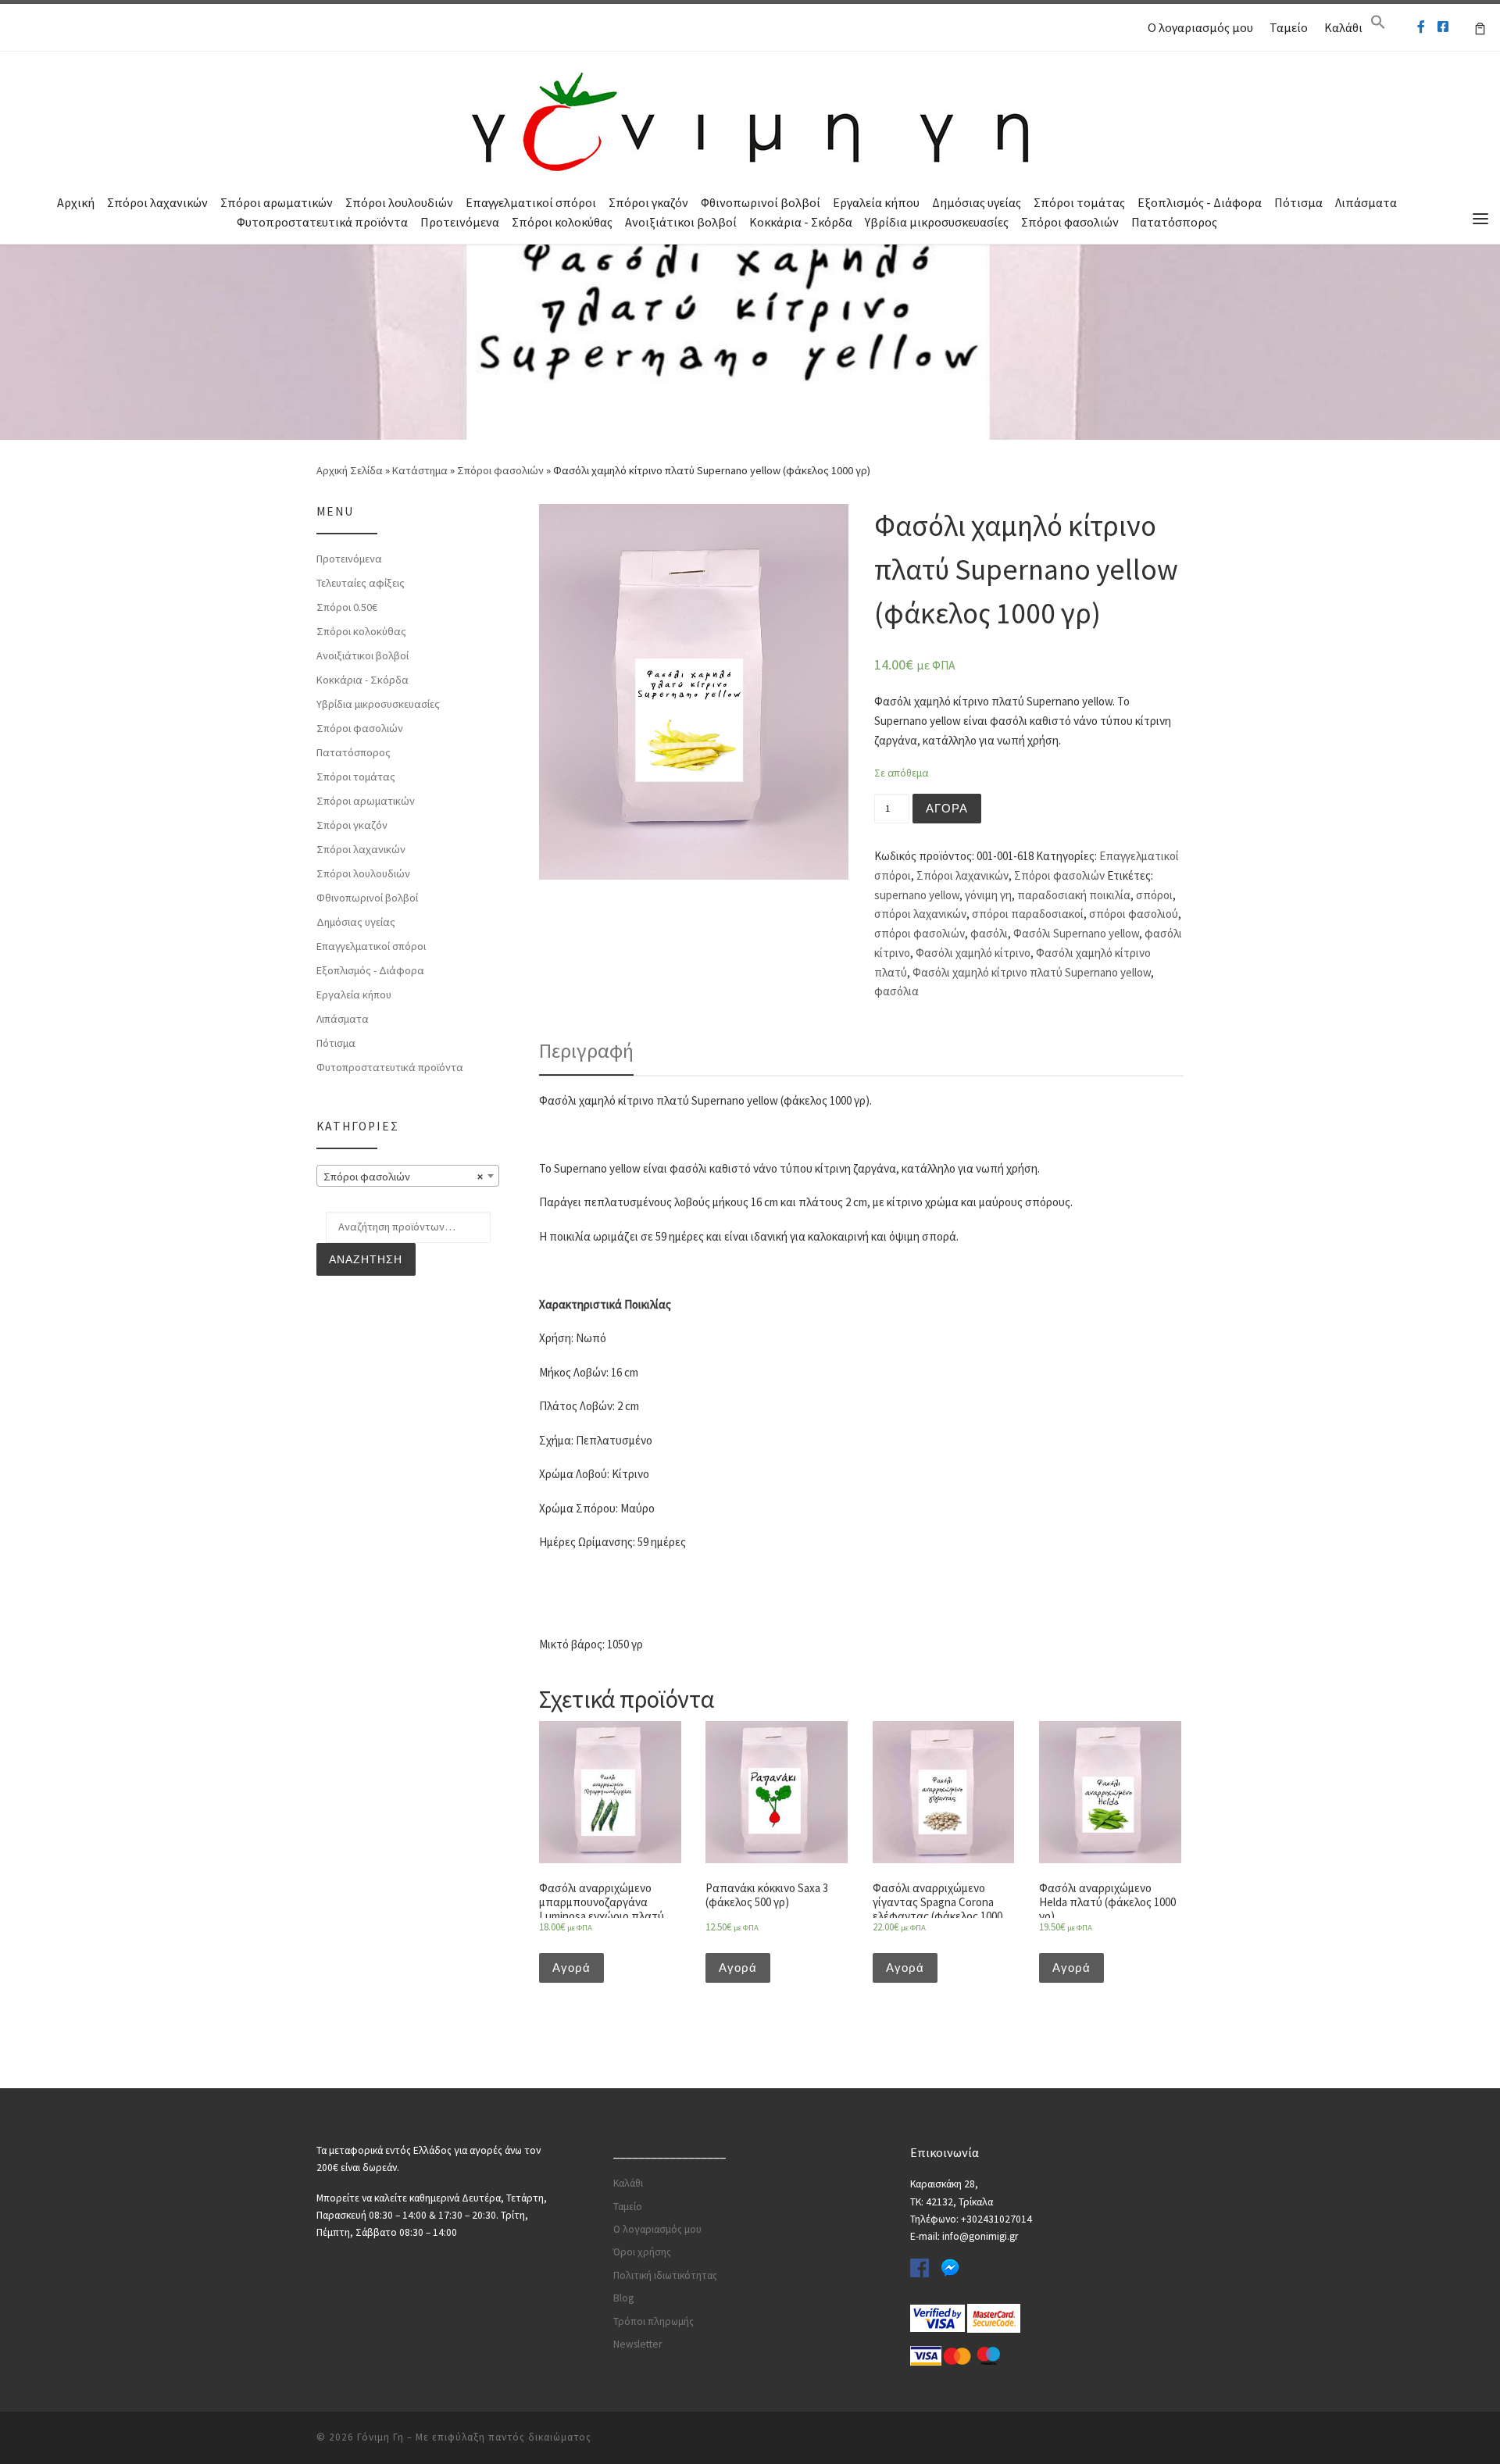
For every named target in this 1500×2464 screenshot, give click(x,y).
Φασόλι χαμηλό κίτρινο (973, 953)
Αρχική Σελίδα (351, 470)
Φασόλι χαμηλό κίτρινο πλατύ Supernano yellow (1032, 972)
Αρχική (76, 202)
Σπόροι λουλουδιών (399, 202)
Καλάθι (1343, 27)
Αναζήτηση (366, 1259)
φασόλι (989, 933)
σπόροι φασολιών (920, 933)
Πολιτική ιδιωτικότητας (665, 2275)
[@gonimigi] (1443, 27)
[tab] (586, 1051)
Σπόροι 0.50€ (347, 607)
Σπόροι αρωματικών (277, 202)
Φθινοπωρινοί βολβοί (761, 202)
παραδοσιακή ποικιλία (1074, 895)
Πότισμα (1298, 202)
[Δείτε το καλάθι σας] (1480, 27)
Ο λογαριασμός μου (1200, 27)
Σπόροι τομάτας (1079, 202)
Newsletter (637, 2344)
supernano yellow (917, 895)
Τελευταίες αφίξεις (361, 583)
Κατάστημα (420, 470)
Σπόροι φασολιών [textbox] (403, 1177)
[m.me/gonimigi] (1421, 27)
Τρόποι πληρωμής (654, 2321)
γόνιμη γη (988, 895)
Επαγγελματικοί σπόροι (531, 202)
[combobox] (408, 1176)
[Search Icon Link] (1378, 26)
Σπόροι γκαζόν (648, 202)
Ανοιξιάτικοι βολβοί (681, 222)
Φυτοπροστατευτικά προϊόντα (322, 222)
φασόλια (896, 991)
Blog (623, 2298)
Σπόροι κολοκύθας (562, 222)
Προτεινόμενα (460, 222)
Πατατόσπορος (1174, 222)
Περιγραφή (586, 1050)
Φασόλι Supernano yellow (1076, 933)
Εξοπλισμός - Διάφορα (1200, 202)
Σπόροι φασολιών (1070, 222)
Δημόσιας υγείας (977, 202)
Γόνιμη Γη (380, 2437)
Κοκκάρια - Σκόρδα (801, 222)
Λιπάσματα (1366, 202)
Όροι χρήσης (642, 2252)
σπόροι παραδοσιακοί (1028, 914)
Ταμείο (1289, 27)
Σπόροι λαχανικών (157, 202)
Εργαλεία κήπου (876, 202)
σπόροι (1154, 895)
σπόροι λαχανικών (920, 914)
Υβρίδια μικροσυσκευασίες (937, 222)
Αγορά (947, 808)
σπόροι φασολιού (1134, 914)
